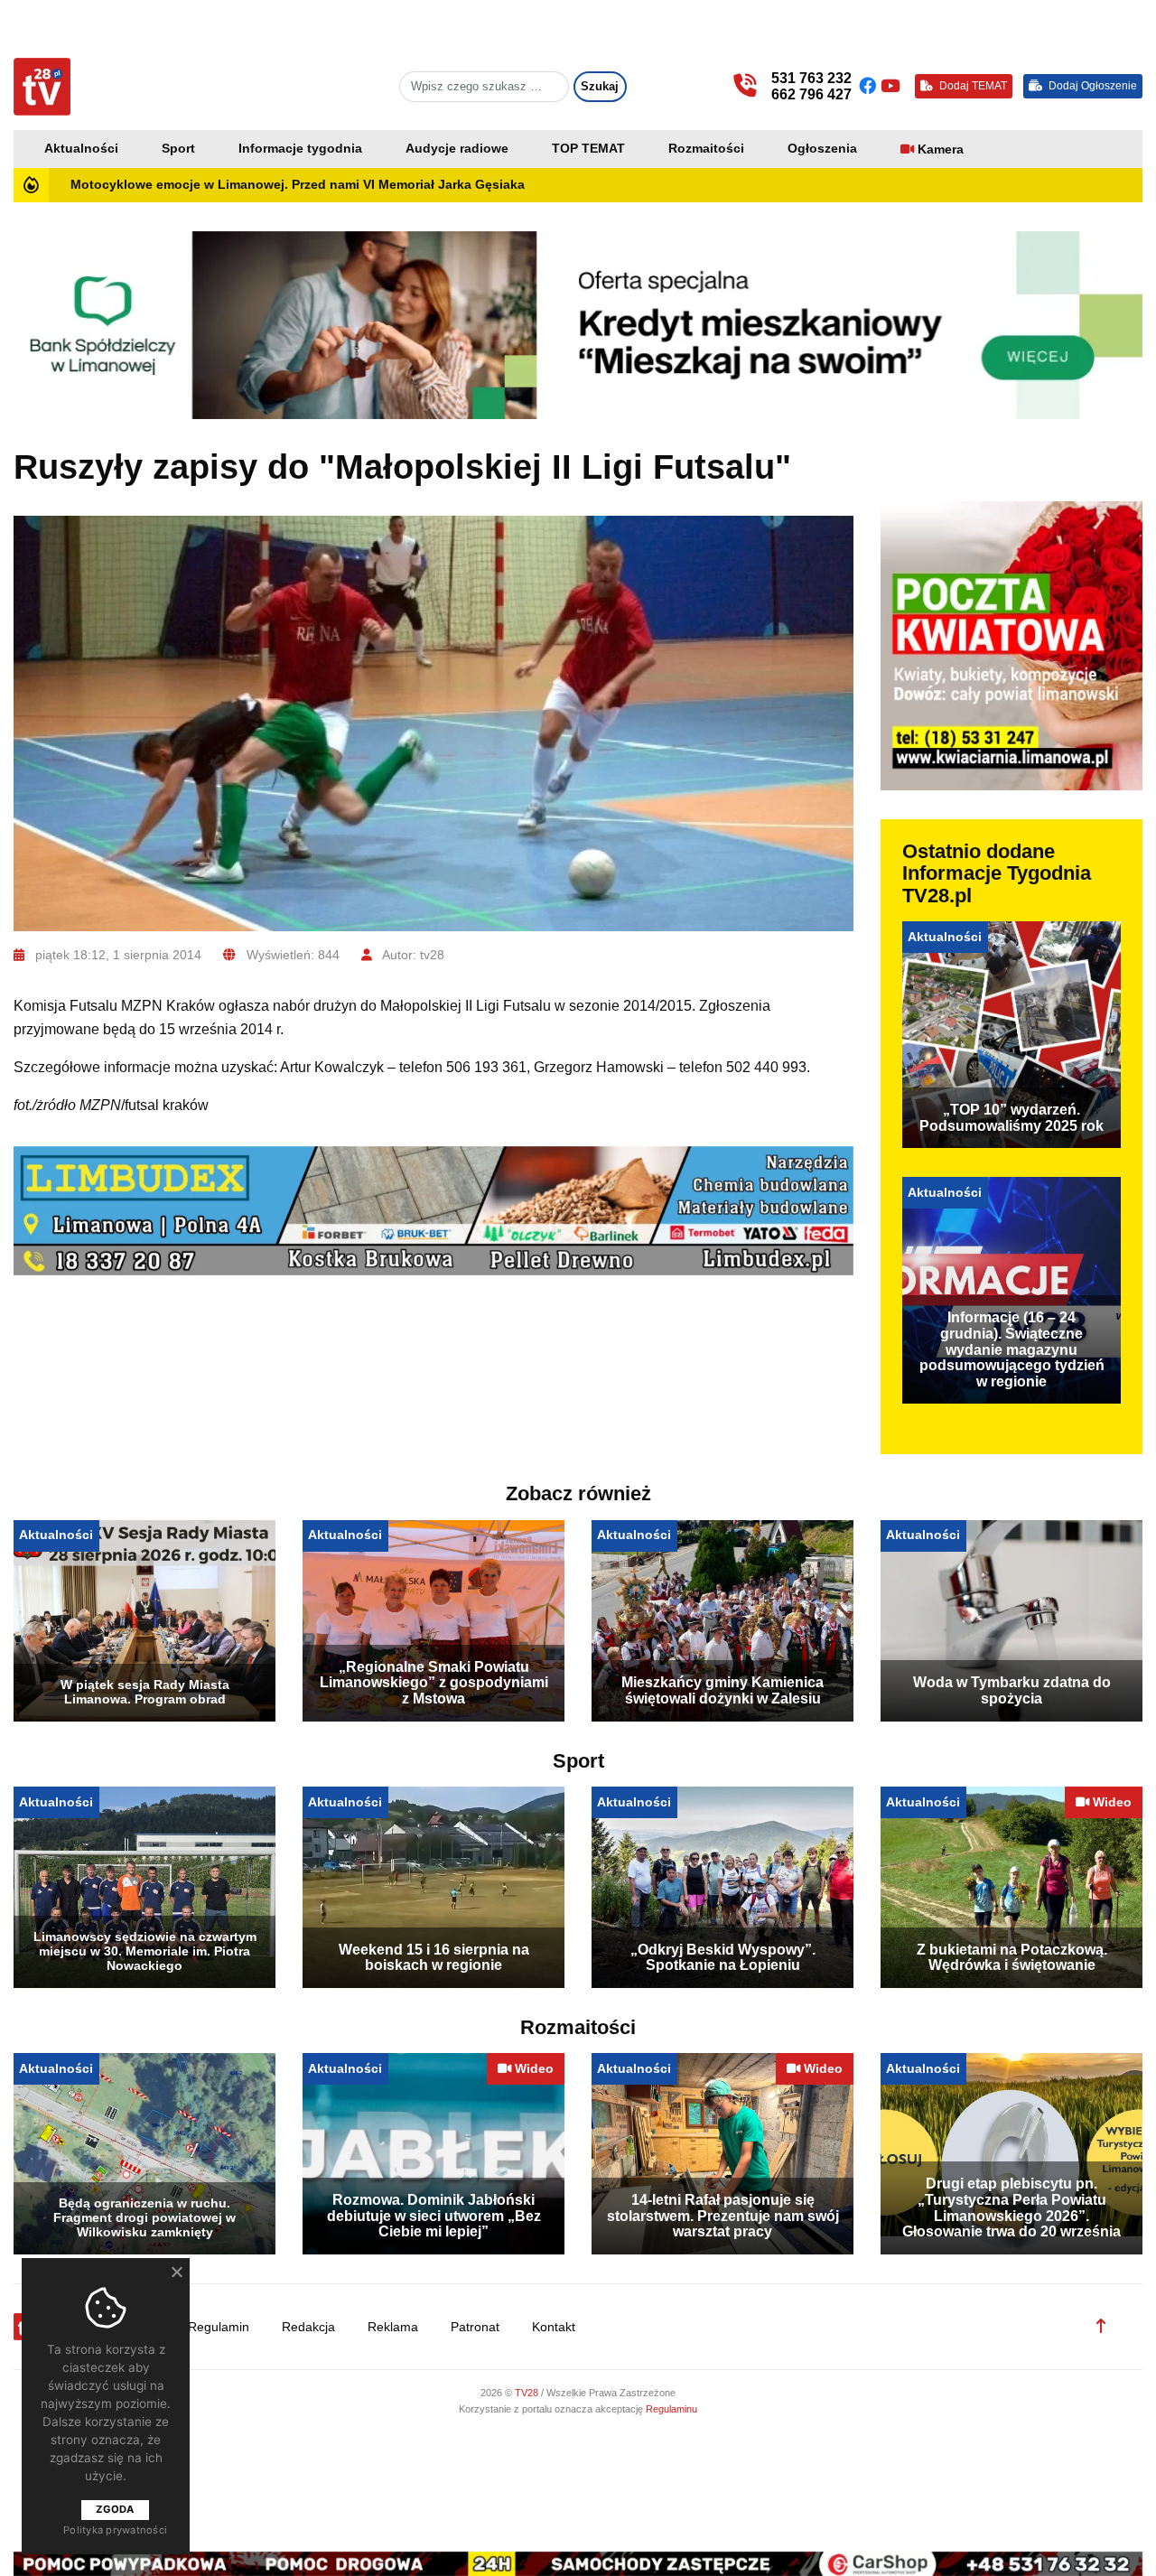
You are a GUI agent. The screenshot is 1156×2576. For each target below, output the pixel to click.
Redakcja (308, 2327)
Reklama (393, 2327)
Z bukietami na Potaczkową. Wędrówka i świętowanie (1012, 1958)
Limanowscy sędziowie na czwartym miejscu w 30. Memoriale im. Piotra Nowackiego (145, 1951)
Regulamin (219, 2327)
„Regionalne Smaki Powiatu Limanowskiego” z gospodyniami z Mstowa (434, 1683)
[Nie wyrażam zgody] (176, 2272)
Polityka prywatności (115, 2530)
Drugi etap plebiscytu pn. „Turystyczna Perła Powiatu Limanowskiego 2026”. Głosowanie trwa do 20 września (1011, 2207)
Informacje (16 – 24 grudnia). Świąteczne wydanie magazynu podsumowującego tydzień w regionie (1012, 1349)
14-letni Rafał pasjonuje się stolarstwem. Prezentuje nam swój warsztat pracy (723, 2216)
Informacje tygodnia (300, 149)
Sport (178, 149)
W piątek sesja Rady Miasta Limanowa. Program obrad (145, 1692)
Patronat (475, 2327)
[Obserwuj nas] (870, 86)
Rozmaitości (706, 149)
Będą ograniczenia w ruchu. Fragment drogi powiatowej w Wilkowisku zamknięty (144, 2217)
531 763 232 (811, 78)
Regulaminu (671, 2409)
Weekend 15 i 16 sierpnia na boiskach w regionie (434, 1958)
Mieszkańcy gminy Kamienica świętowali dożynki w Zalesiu (722, 1690)
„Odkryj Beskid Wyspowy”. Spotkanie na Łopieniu (723, 1958)
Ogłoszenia (822, 149)
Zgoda (115, 2509)
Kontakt (554, 2327)
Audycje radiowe (457, 149)
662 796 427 (811, 94)
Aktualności (81, 149)
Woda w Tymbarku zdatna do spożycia (1012, 1690)
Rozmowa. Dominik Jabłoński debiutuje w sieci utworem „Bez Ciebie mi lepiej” (434, 2216)
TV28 (528, 2393)
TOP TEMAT (588, 149)
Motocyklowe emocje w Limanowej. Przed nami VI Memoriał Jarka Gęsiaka (298, 185)
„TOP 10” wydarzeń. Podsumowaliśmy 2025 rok (1011, 1118)
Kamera (941, 149)
